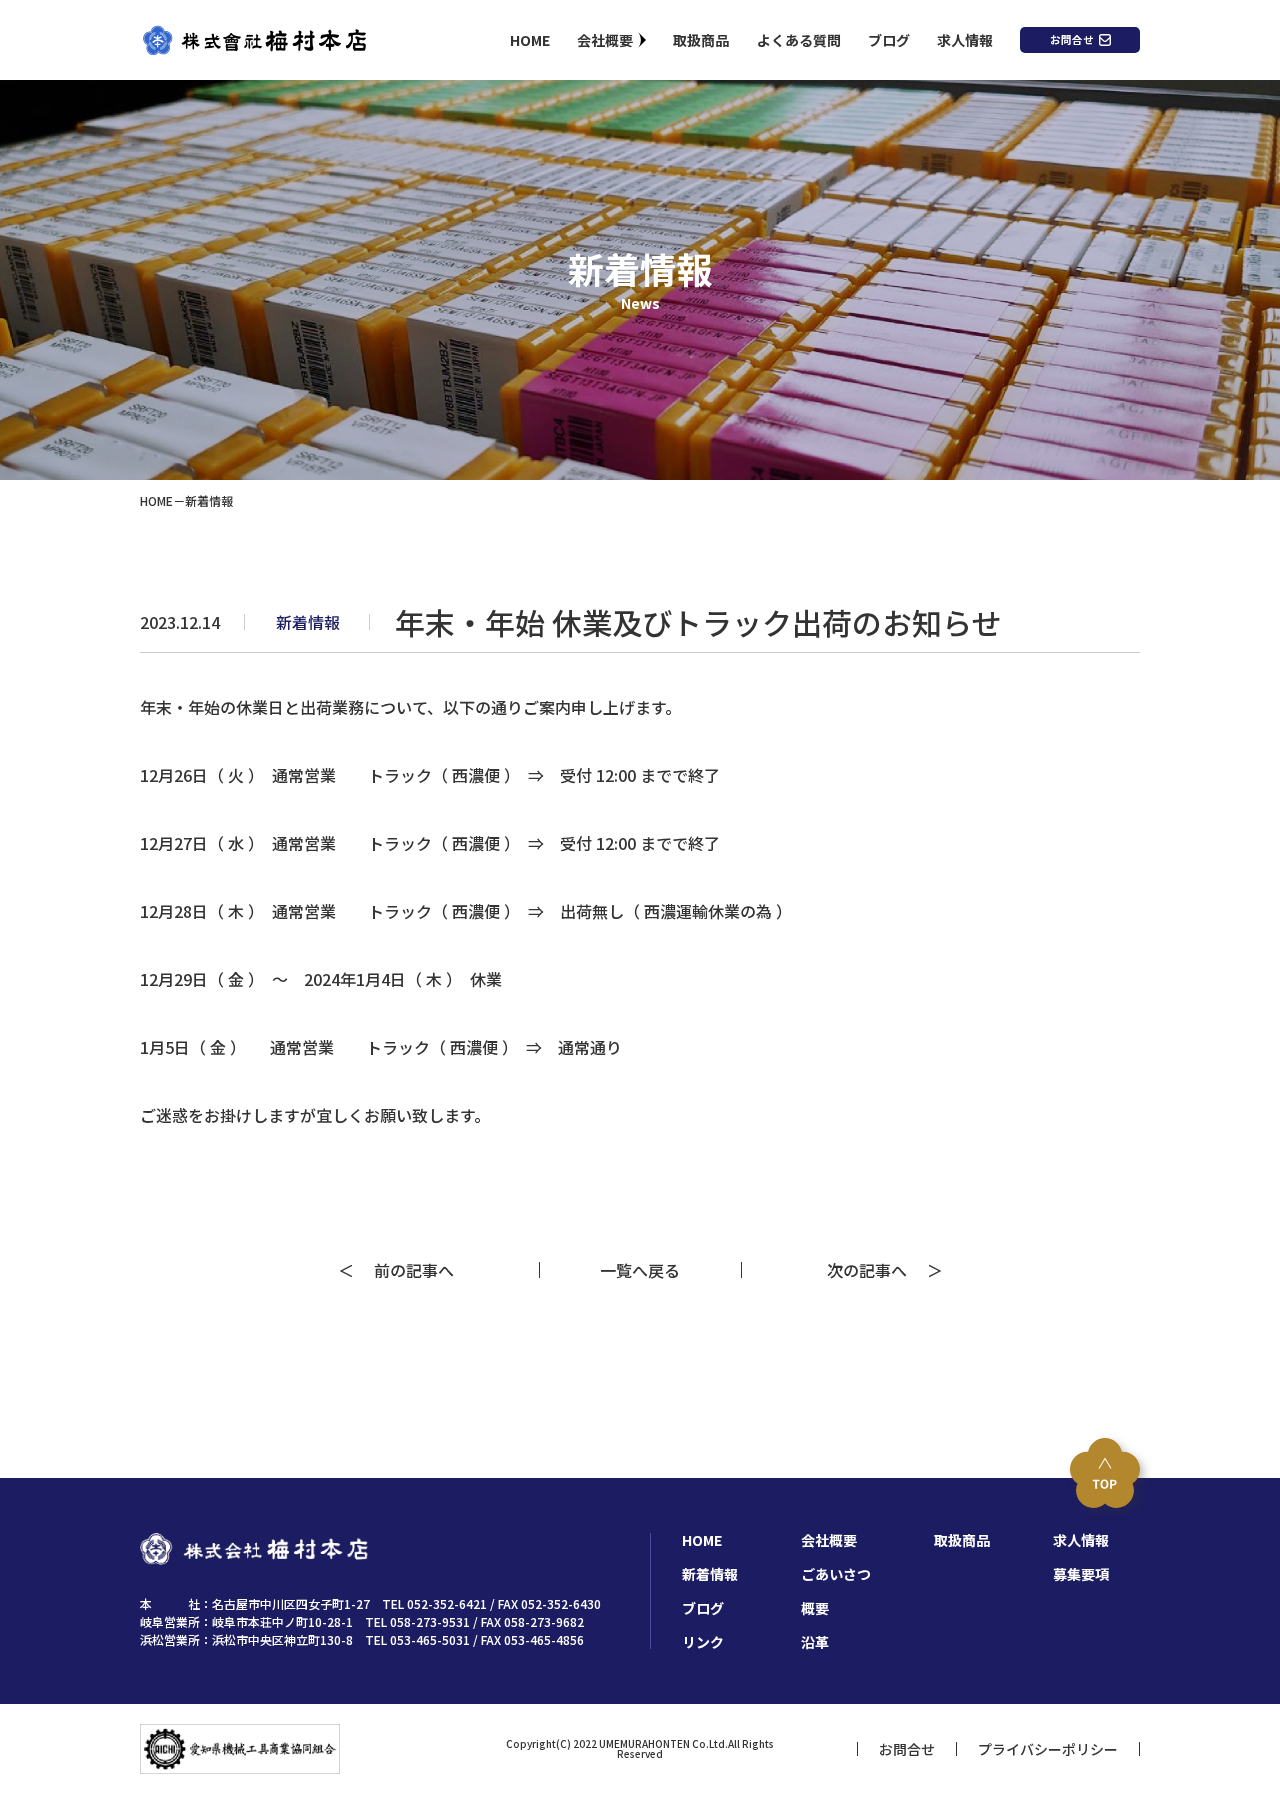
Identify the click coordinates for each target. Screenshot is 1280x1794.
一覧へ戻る (640, 1270)
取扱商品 (701, 40)
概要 (815, 1608)
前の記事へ (406, 1270)
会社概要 (605, 40)
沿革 (815, 1642)
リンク (703, 1642)
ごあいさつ (836, 1574)
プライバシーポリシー (1048, 1749)
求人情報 (965, 40)
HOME (530, 40)
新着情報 (710, 1574)
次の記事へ (875, 1270)
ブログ (889, 40)
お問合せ (1072, 39)
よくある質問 (799, 40)
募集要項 (1081, 1574)
